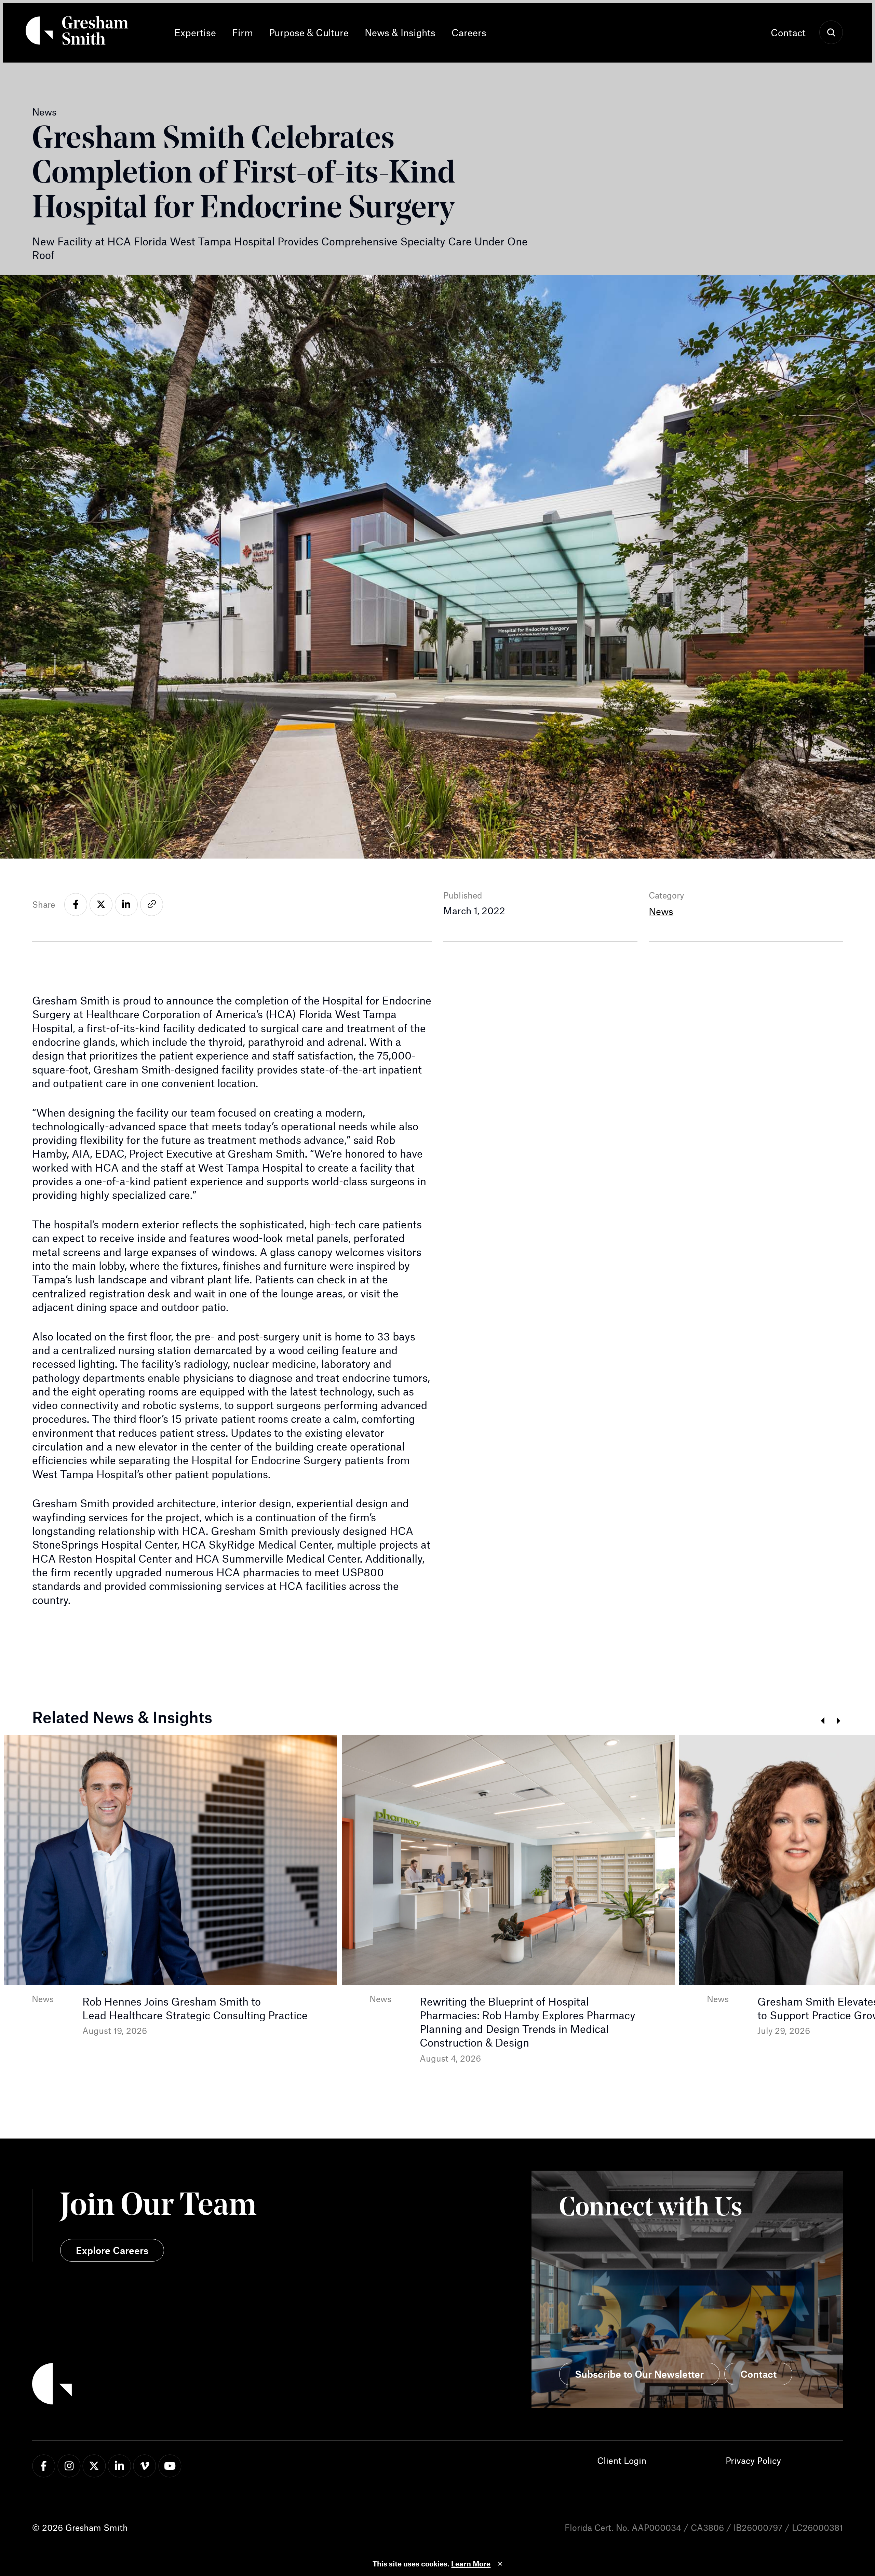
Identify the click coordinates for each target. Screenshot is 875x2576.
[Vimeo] (145, 2466)
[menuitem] (199, 33)
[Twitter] (94, 2466)
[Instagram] (69, 2466)
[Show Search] (831, 33)
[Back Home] (77, 33)
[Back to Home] (235, 2386)
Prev (823, 1721)
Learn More (471, 2564)
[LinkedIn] (119, 2466)
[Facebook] (44, 2466)
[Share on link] (152, 905)
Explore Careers (112, 2250)
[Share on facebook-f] (76, 905)
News (661, 911)
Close (500, 2564)
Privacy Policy (753, 2460)
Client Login (622, 2460)
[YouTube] (170, 2466)
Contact (788, 32)
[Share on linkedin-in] (126, 905)
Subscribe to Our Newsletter (639, 2374)
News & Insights (400, 32)
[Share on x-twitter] (101, 905)
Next (839, 1721)
